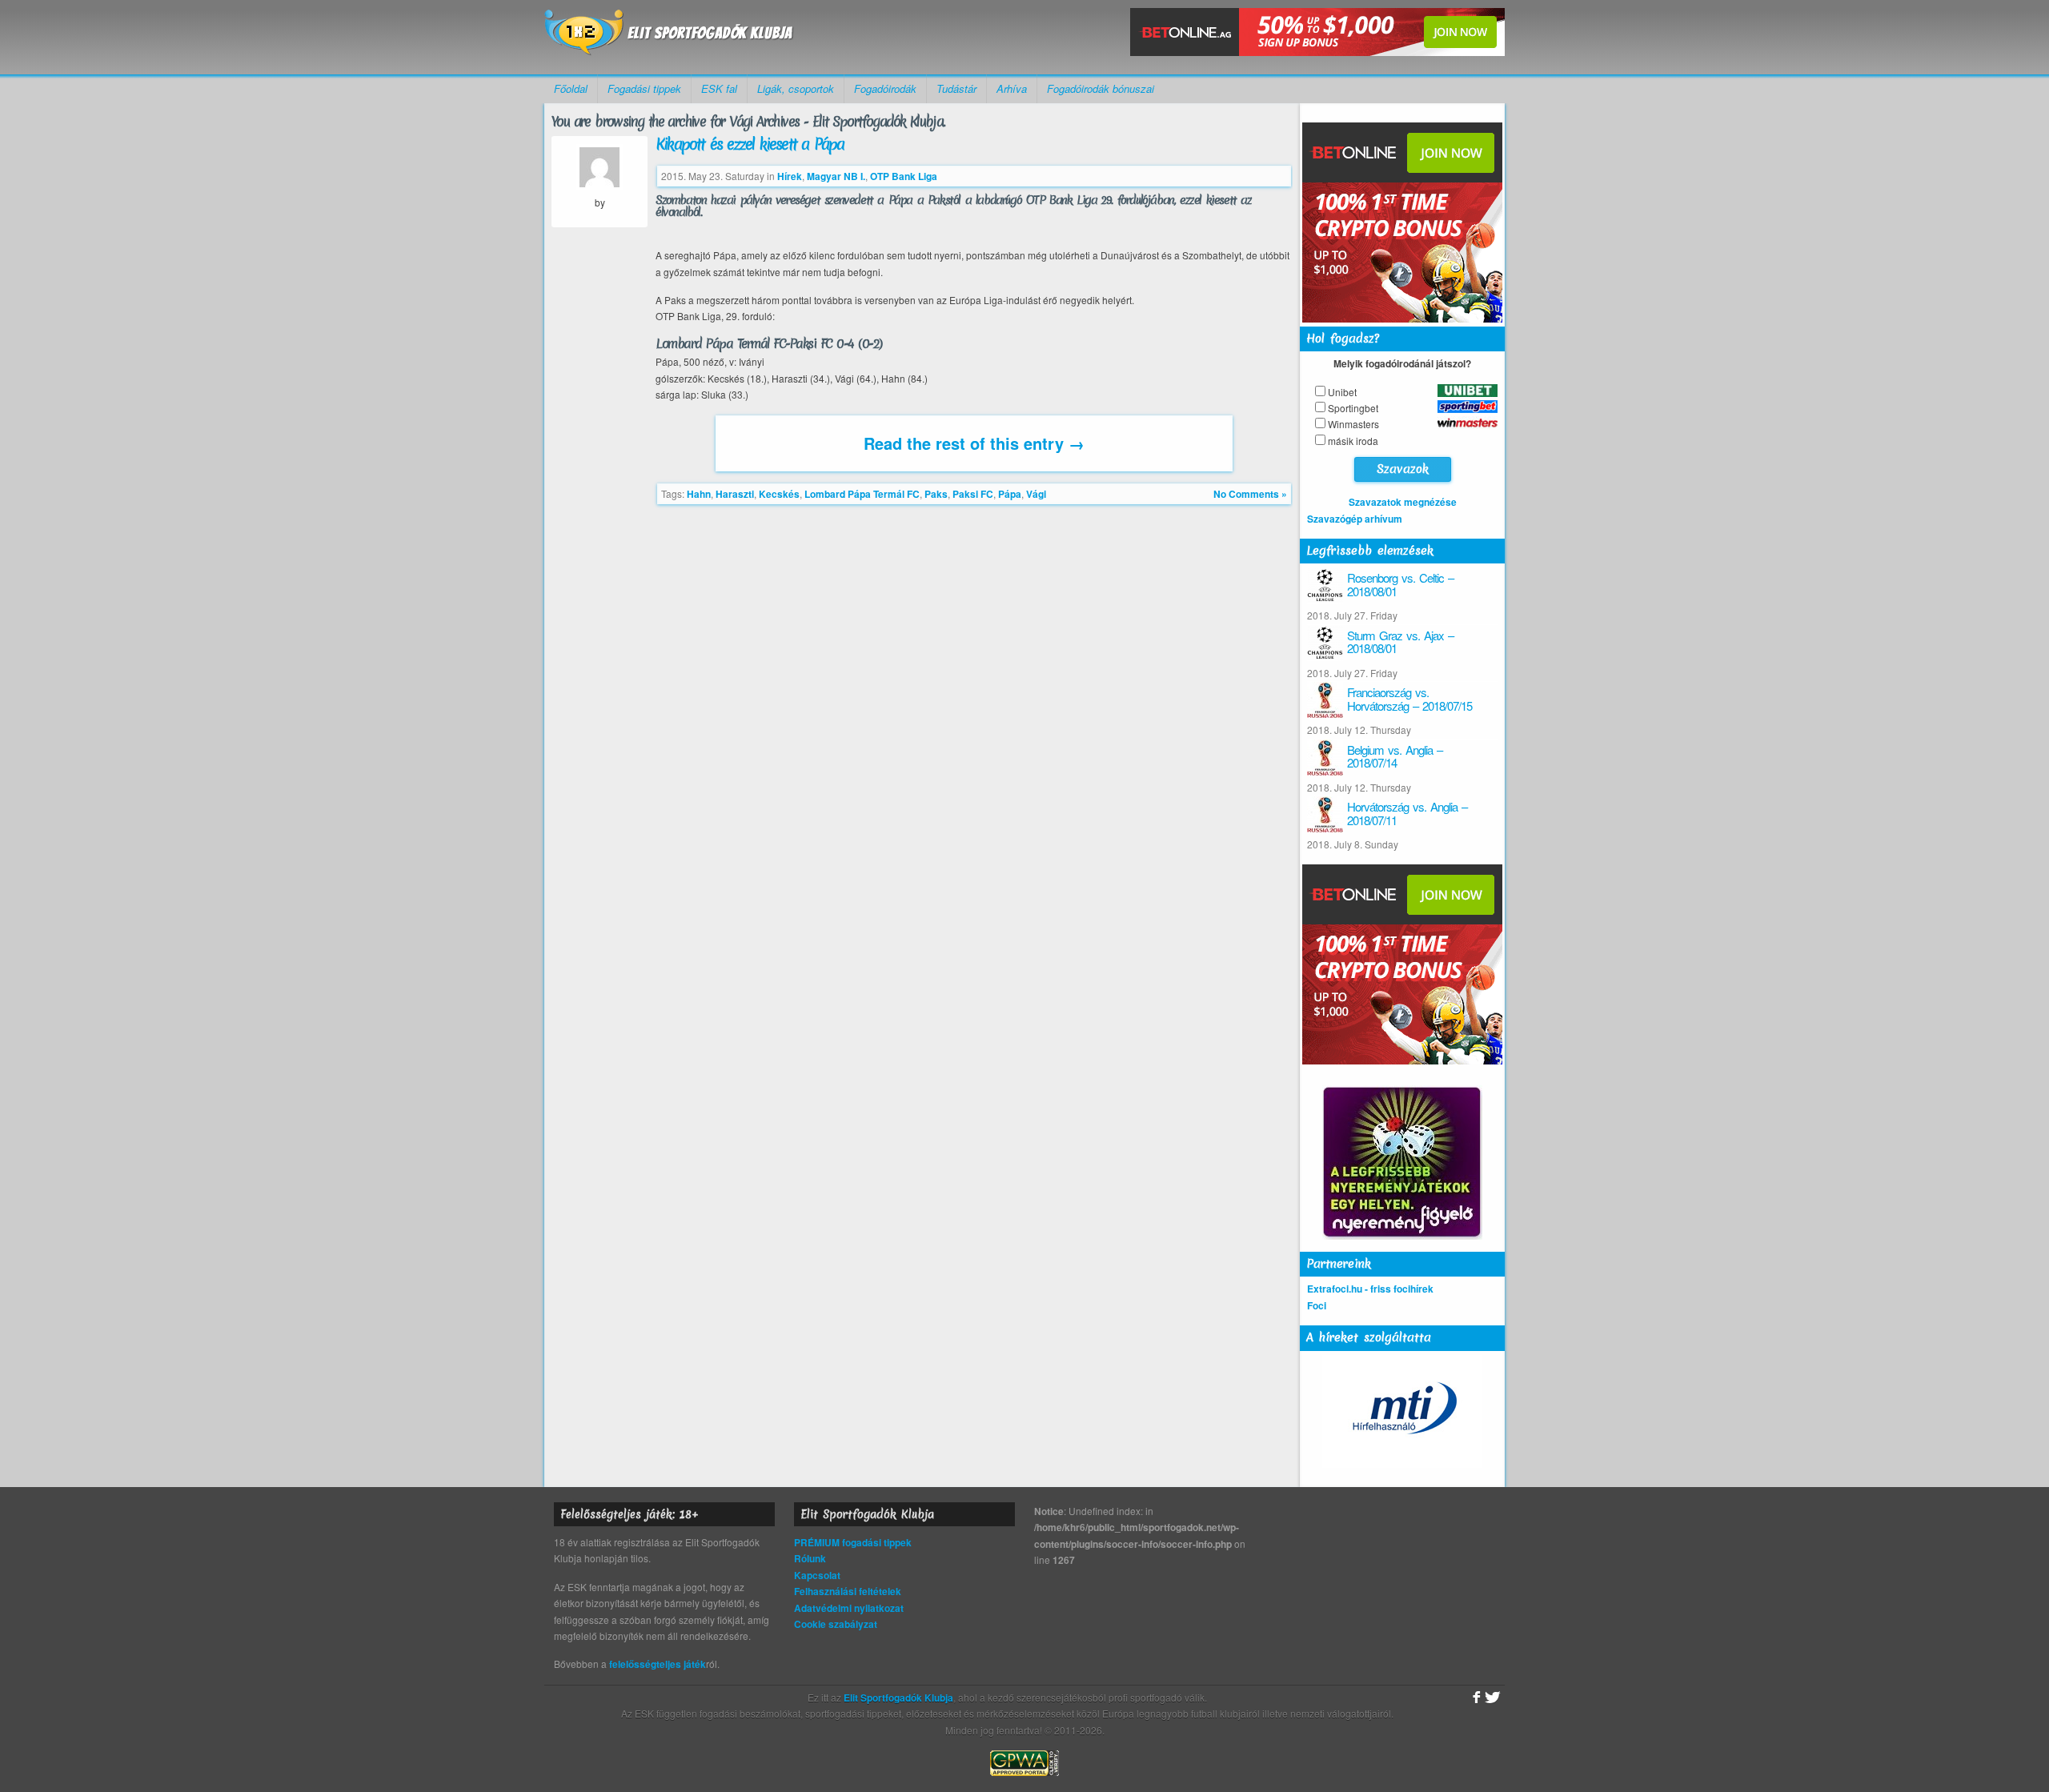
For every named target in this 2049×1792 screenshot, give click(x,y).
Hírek (790, 176)
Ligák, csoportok (796, 88)
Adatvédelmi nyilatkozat (849, 1608)
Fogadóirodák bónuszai (1101, 88)
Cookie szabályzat (836, 1624)
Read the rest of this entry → (974, 443)
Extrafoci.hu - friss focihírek (1370, 1289)
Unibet (1342, 392)
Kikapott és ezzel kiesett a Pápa (750, 144)
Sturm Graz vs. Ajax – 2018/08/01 (1400, 642)
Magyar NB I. (836, 176)
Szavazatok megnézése (1403, 502)
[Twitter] (1493, 1698)
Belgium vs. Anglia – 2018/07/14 (1395, 756)
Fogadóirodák (885, 88)
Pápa (1010, 494)
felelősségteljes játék (658, 1664)
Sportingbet (1353, 408)
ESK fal (719, 88)
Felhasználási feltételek (848, 1591)
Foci (1317, 1305)
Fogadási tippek (644, 88)
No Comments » (1250, 494)
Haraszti (735, 494)
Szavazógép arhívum (1355, 519)
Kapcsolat (817, 1575)
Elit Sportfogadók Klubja (669, 37)
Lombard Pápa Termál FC (862, 494)
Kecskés (779, 494)
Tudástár (956, 88)
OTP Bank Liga (904, 176)
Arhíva (1012, 88)
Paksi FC (973, 494)
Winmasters (1353, 424)
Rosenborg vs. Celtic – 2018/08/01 (1400, 584)
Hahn (699, 494)
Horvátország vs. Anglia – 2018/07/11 (1407, 813)
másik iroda (1353, 441)
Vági (1036, 494)
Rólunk (810, 1558)
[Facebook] (1475, 1698)
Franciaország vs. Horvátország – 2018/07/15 (1409, 699)
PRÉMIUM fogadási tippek (853, 1542)
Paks (936, 494)
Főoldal (571, 88)
